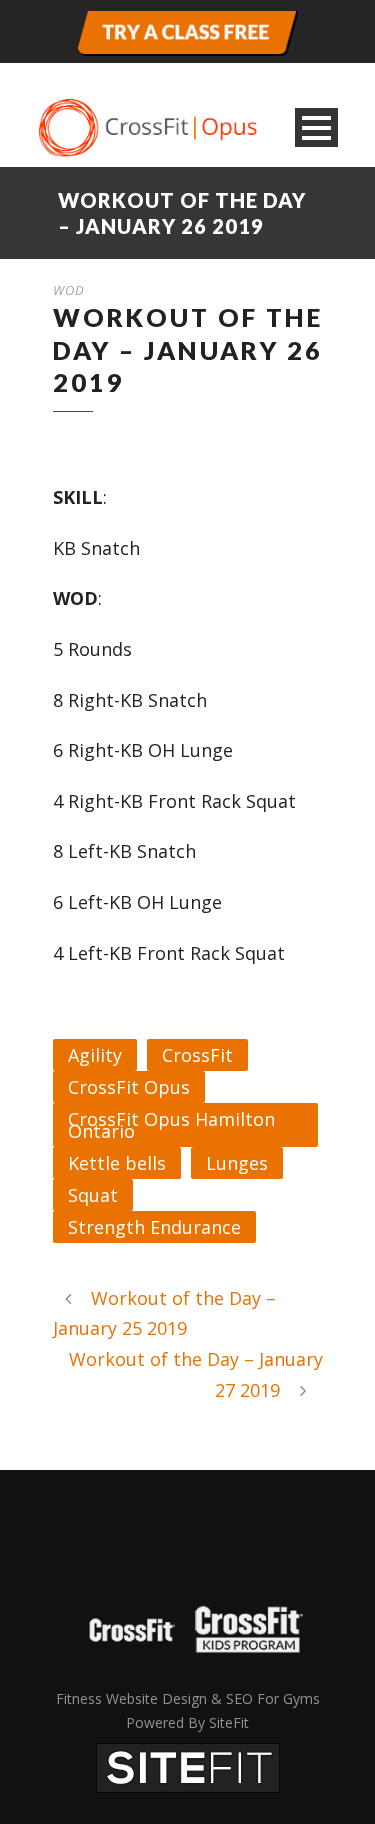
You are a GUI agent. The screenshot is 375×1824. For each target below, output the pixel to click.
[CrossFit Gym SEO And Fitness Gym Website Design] (188, 1766)
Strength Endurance (154, 1227)
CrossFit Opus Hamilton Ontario (171, 1125)
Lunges (237, 1163)
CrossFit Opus (129, 1087)
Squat (93, 1195)
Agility (95, 1055)
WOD (69, 290)
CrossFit (197, 1055)
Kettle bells (117, 1163)
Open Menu (316, 127)
